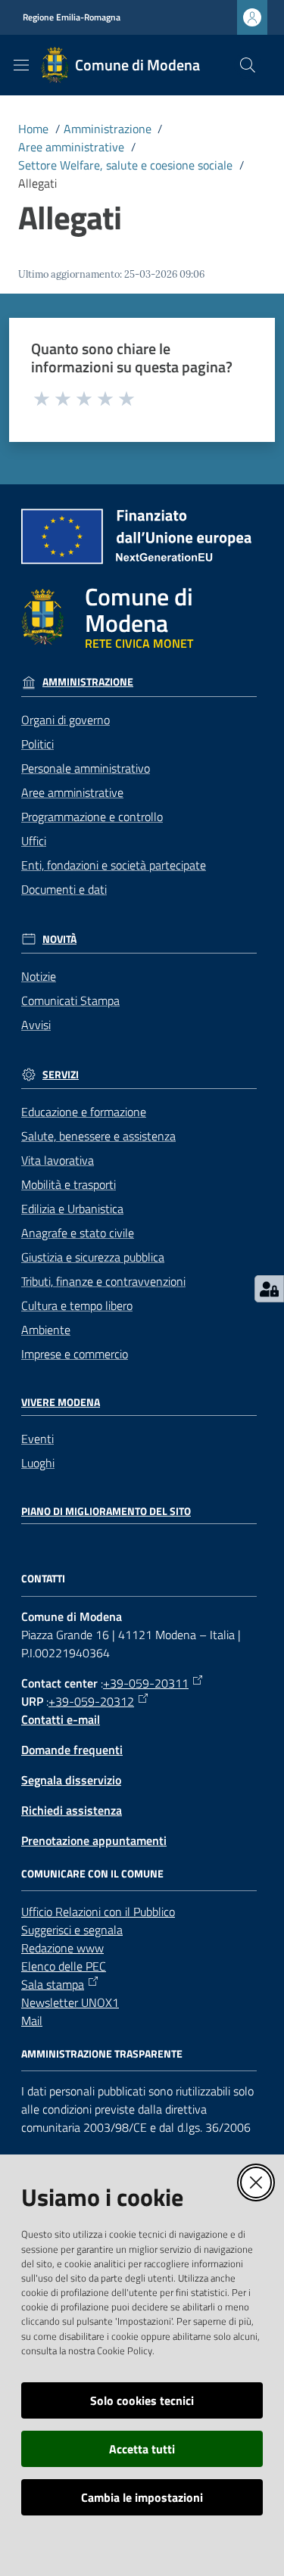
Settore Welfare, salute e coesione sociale (125, 165)
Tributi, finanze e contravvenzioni (103, 1281)
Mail (32, 2021)
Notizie (39, 976)
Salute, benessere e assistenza (98, 1136)
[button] (248, 65)
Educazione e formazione (84, 1112)
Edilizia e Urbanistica (72, 1209)
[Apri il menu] (21, 65)
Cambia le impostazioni (142, 2497)
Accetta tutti (142, 2449)
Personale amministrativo (86, 768)
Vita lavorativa (58, 1160)
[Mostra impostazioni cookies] (269, 1289)
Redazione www (62, 1948)
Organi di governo (66, 720)
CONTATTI (43, 1579)
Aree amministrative (71, 147)
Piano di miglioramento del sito (106, 1511)
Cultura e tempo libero (77, 1305)
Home (33, 129)
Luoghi (38, 1463)
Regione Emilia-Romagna (72, 17)
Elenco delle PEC (64, 1966)
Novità (59, 939)
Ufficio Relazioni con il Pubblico (98, 1912)
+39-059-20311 (146, 1683)
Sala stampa (53, 1984)
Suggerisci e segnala (72, 1930)
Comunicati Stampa (70, 1000)
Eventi (37, 1439)
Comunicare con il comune (92, 1874)
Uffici (34, 841)
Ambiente (46, 1330)
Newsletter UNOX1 (70, 2002)
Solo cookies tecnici (142, 2400)
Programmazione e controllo (92, 817)
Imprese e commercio (75, 1354)
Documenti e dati (64, 889)
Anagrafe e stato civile (78, 1233)
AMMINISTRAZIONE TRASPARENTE (102, 2054)
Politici (37, 744)
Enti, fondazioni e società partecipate (114, 865)
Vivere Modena (61, 1402)
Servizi (61, 1075)
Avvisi (36, 1025)
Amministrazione (108, 129)
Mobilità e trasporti (69, 1184)
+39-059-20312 (91, 1701)
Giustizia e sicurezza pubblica (93, 1257)
